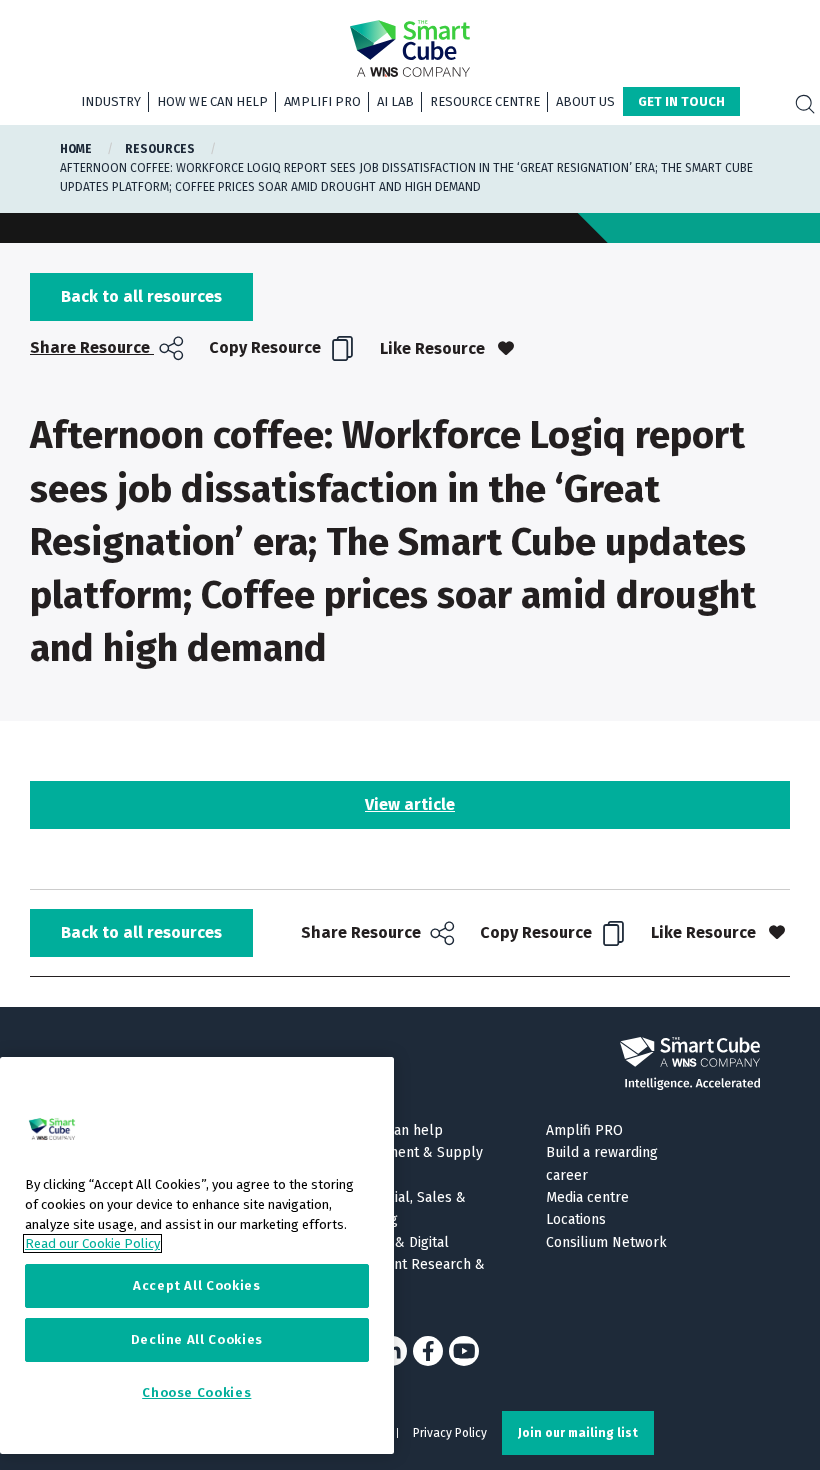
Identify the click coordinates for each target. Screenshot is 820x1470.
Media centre (587, 1197)
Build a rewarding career (602, 1163)
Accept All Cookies (197, 1285)
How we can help (212, 101)
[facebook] (428, 1351)
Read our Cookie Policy (92, 1243)
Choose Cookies (196, 1392)
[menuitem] (109, 348)
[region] (197, 1255)
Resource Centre (485, 101)
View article (410, 804)
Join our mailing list (578, 1433)
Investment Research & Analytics (409, 1275)
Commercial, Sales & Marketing (400, 1208)
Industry (111, 101)
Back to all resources (141, 296)
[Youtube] (464, 1351)
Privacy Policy (450, 1433)
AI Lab (395, 101)
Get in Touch (681, 101)
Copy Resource (267, 347)
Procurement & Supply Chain (408, 1163)
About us (585, 101)
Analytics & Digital (391, 1242)
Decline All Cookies (197, 1339)
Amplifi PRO (322, 101)
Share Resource (92, 347)
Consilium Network (606, 1242)
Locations (576, 1219)
